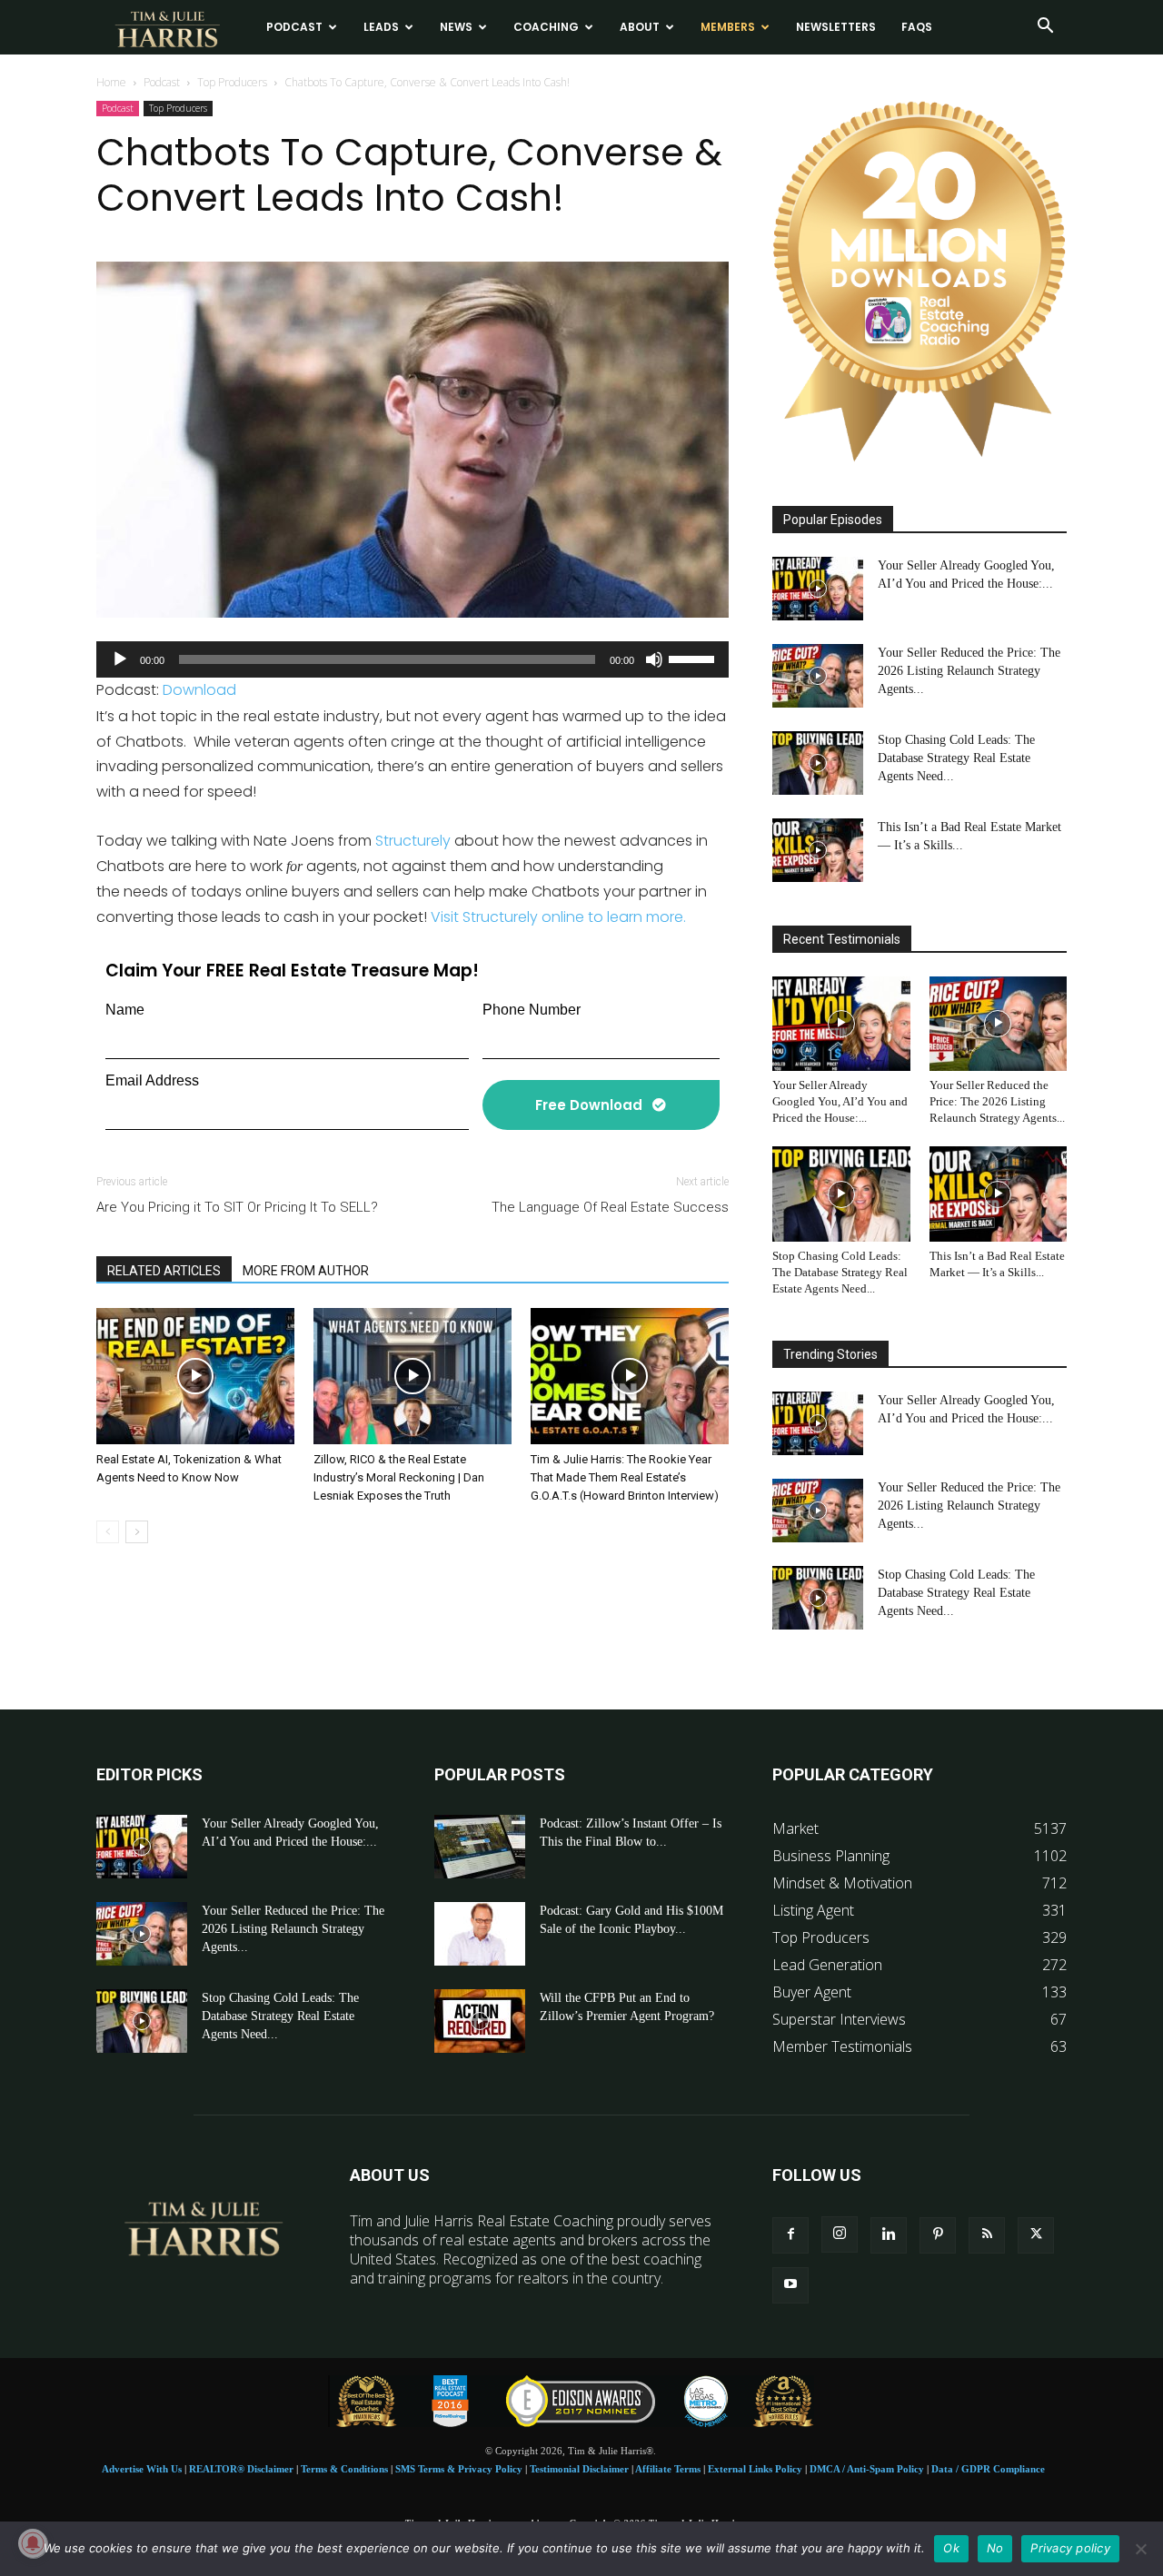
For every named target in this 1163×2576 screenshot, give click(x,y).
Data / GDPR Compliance (988, 2469)
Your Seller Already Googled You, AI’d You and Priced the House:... (840, 1101)
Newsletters (836, 27)
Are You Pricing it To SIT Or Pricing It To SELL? (237, 1207)
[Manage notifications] (33, 2543)
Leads (381, 27)
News (456, 27)
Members (728, 27)
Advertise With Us (142, 2469)
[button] (1045, 27)
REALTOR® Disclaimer (241, 2469)
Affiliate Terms (668, 2469)
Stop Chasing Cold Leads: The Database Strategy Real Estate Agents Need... (956, 758)
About (640, 27)
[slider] (694, 658)
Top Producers (232, 82)
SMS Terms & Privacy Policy (459, 2469)
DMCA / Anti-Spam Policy (867, 2469)
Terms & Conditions (344, 2469)
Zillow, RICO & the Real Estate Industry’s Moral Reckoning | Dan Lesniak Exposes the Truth (399, 1477)
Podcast (294, 27)
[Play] (120, 659)
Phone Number (532, 1010)
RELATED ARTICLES (164, 1271)
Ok (951, 2548)
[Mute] (654, 659)
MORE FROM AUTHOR (306, 1271)
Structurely (413, 841)
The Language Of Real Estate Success (610, 1207)
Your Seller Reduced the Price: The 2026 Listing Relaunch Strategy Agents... (969, 671)
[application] (413, 659)
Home (111, 82)
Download (199, 690)
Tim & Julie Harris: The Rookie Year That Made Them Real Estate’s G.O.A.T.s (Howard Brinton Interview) (625, 1477)
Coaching (546, 27)
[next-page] (137, 1532)
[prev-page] (108, 1532)
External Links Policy (755, 2469)
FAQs (917, 27)
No (995, 2548)
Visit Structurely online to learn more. (558, 917)
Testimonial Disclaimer (579, 2469)
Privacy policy (1070, 2548)
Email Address (152, 1080)
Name (125, 1010)
